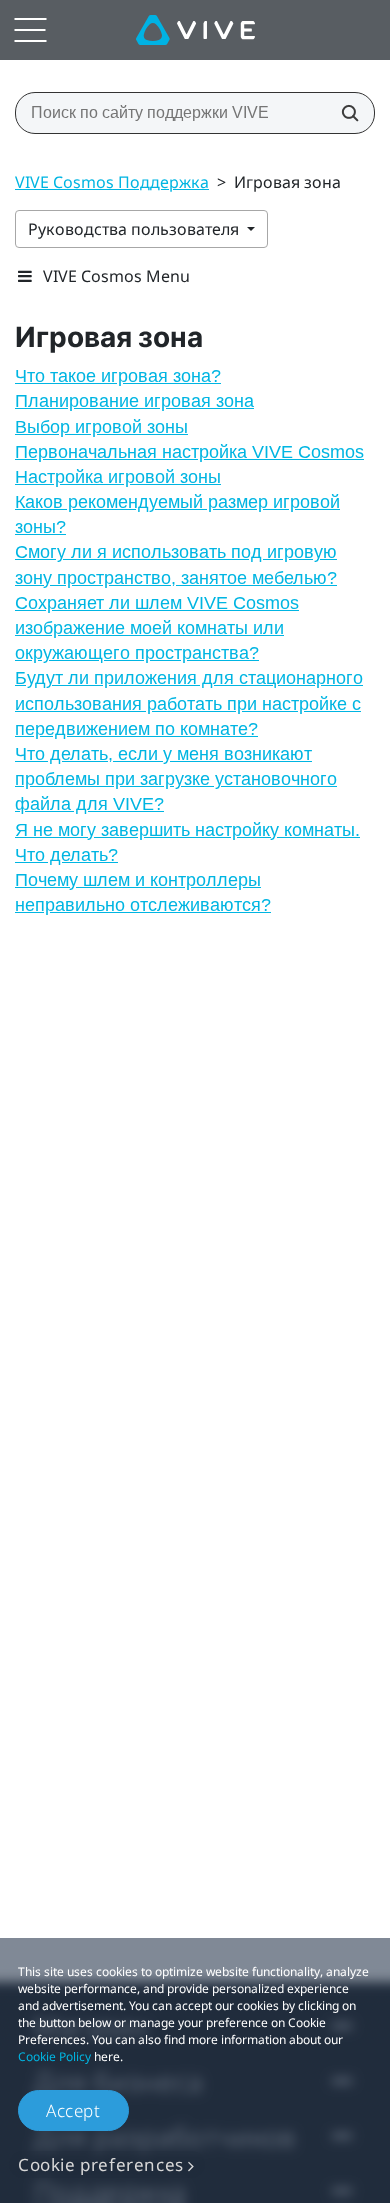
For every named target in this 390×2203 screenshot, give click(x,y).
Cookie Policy (54, 2056)
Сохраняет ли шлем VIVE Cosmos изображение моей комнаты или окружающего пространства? (157, 628)
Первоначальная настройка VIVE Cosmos (189, 452)
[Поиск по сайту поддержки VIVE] (344, 113)
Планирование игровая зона (134, 401)
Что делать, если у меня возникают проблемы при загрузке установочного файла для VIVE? (176, 779)
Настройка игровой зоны (118, 477)
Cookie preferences (101, 2164)
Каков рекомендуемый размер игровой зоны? (177, 514)
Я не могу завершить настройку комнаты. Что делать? (187, 842)
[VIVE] (195, 30)
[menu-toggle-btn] (30, 30)
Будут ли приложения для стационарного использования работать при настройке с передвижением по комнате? (189, 703)
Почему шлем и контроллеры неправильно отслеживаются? (143, 892)
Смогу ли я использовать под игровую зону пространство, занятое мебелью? (176, 564)
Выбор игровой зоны (101, 427)
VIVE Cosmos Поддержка (112, 182)
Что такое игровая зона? (118, 376)
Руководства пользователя (135, 229)
